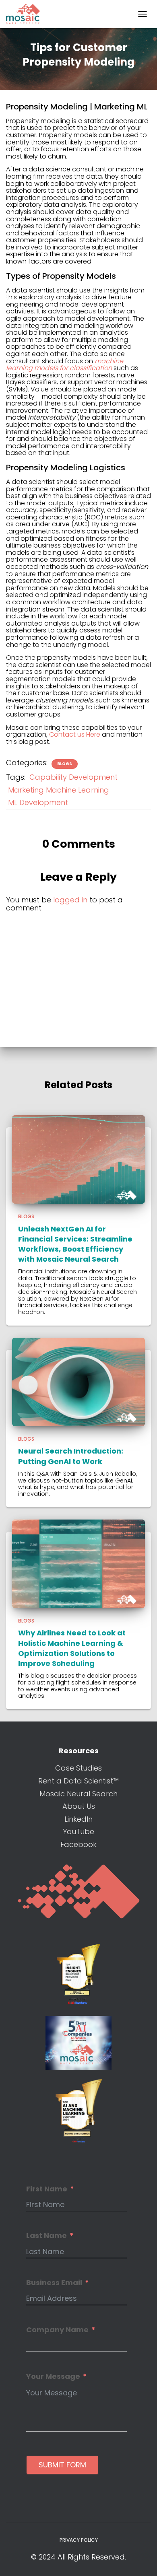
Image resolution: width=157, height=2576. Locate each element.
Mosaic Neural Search (78, 1794)
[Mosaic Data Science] (26, 14)
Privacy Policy (79, 2540)
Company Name (57, 2330)
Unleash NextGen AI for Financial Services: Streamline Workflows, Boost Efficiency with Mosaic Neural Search (75, 1244)
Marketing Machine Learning (59, 790)
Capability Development (73, 777)
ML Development (38, 802)
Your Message (53, 2376)
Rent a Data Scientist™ (78, 1781)
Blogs (65, 764)
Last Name (46, 2236)
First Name (47, 2189)
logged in (70, 900)
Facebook (78, 1844)
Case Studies (78, 1768)
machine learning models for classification (65, 365)
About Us (79, 1806)
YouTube (78, 1832)
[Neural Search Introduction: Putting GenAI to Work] (78, 1381)
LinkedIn (78, 1819)
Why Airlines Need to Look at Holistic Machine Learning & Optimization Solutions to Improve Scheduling (72, 1648)
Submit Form (62, 2465)
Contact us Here (75, 734)
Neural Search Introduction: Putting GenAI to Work (71, 1456)
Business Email (54, 2283)
